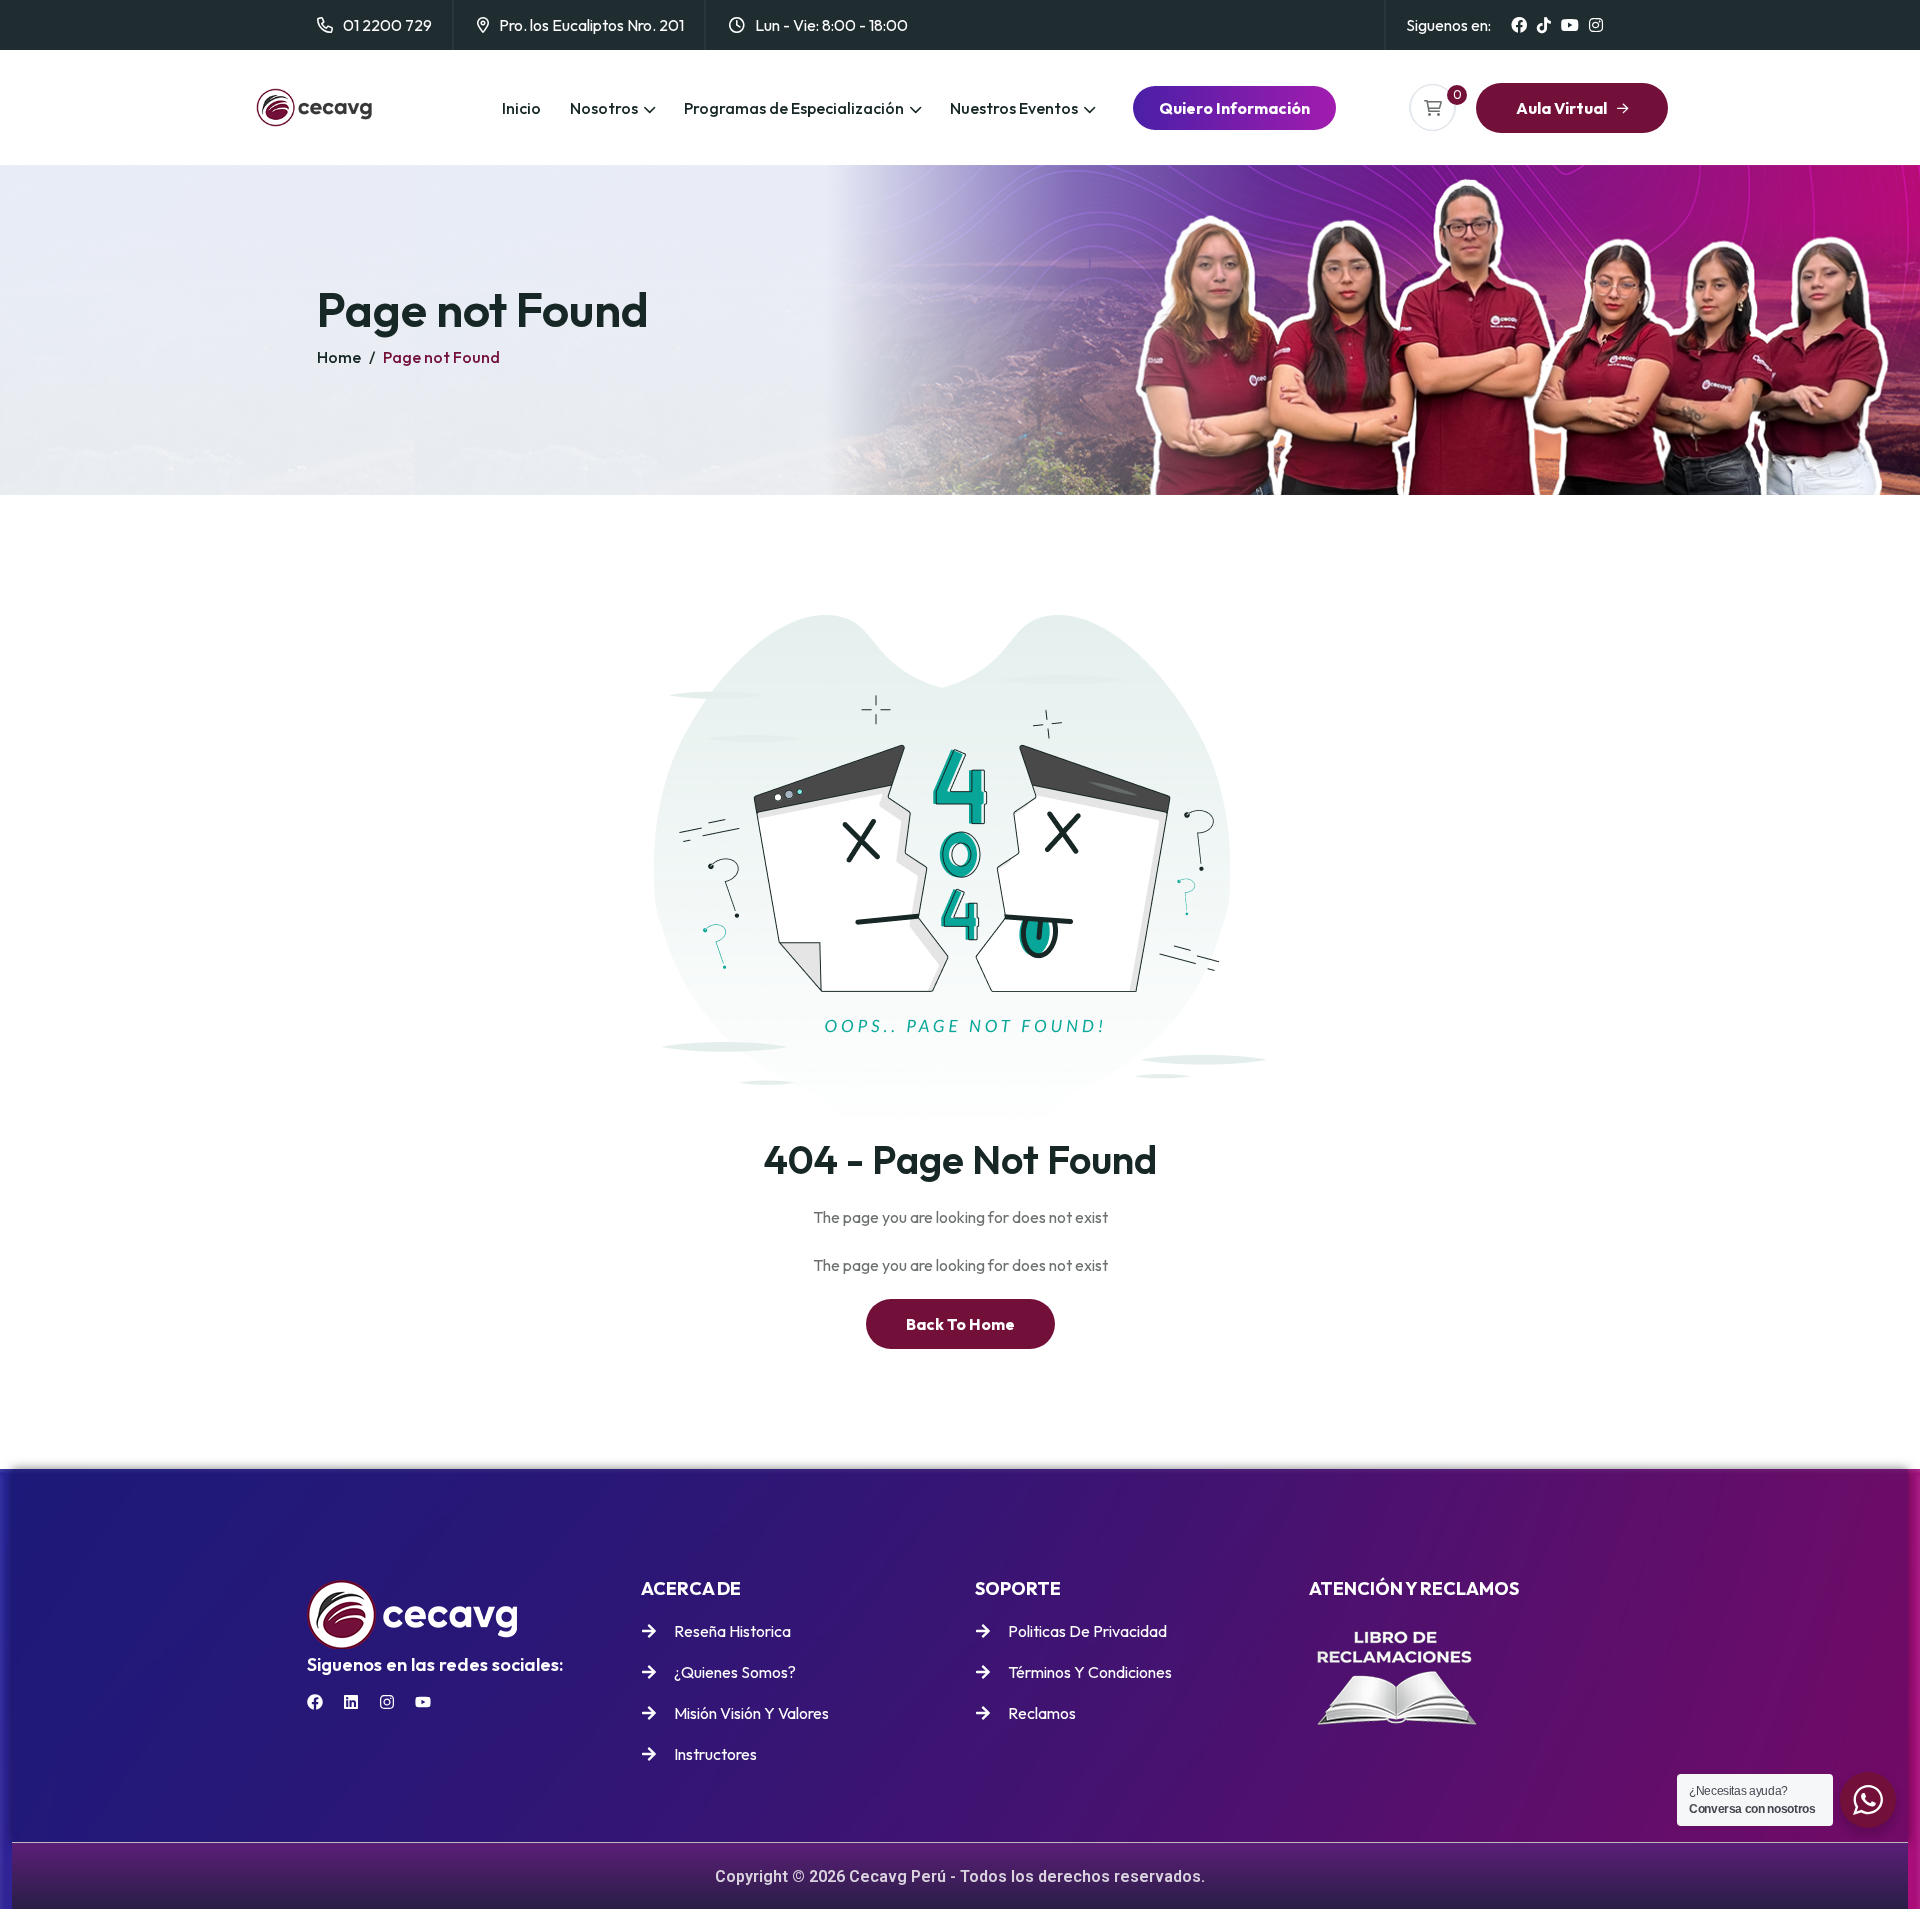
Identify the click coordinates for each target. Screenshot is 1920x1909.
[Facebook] (315, 1702)
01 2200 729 (387, 25)
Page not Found (441, 357)
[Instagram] (387, 1702)
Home (339, 357)
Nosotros (604, 108)
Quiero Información (1234, 108)
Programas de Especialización (794, 108)
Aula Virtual (1561, 108)
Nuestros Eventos (1014, 108)
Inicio (521, 108)
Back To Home (960, 1324)
